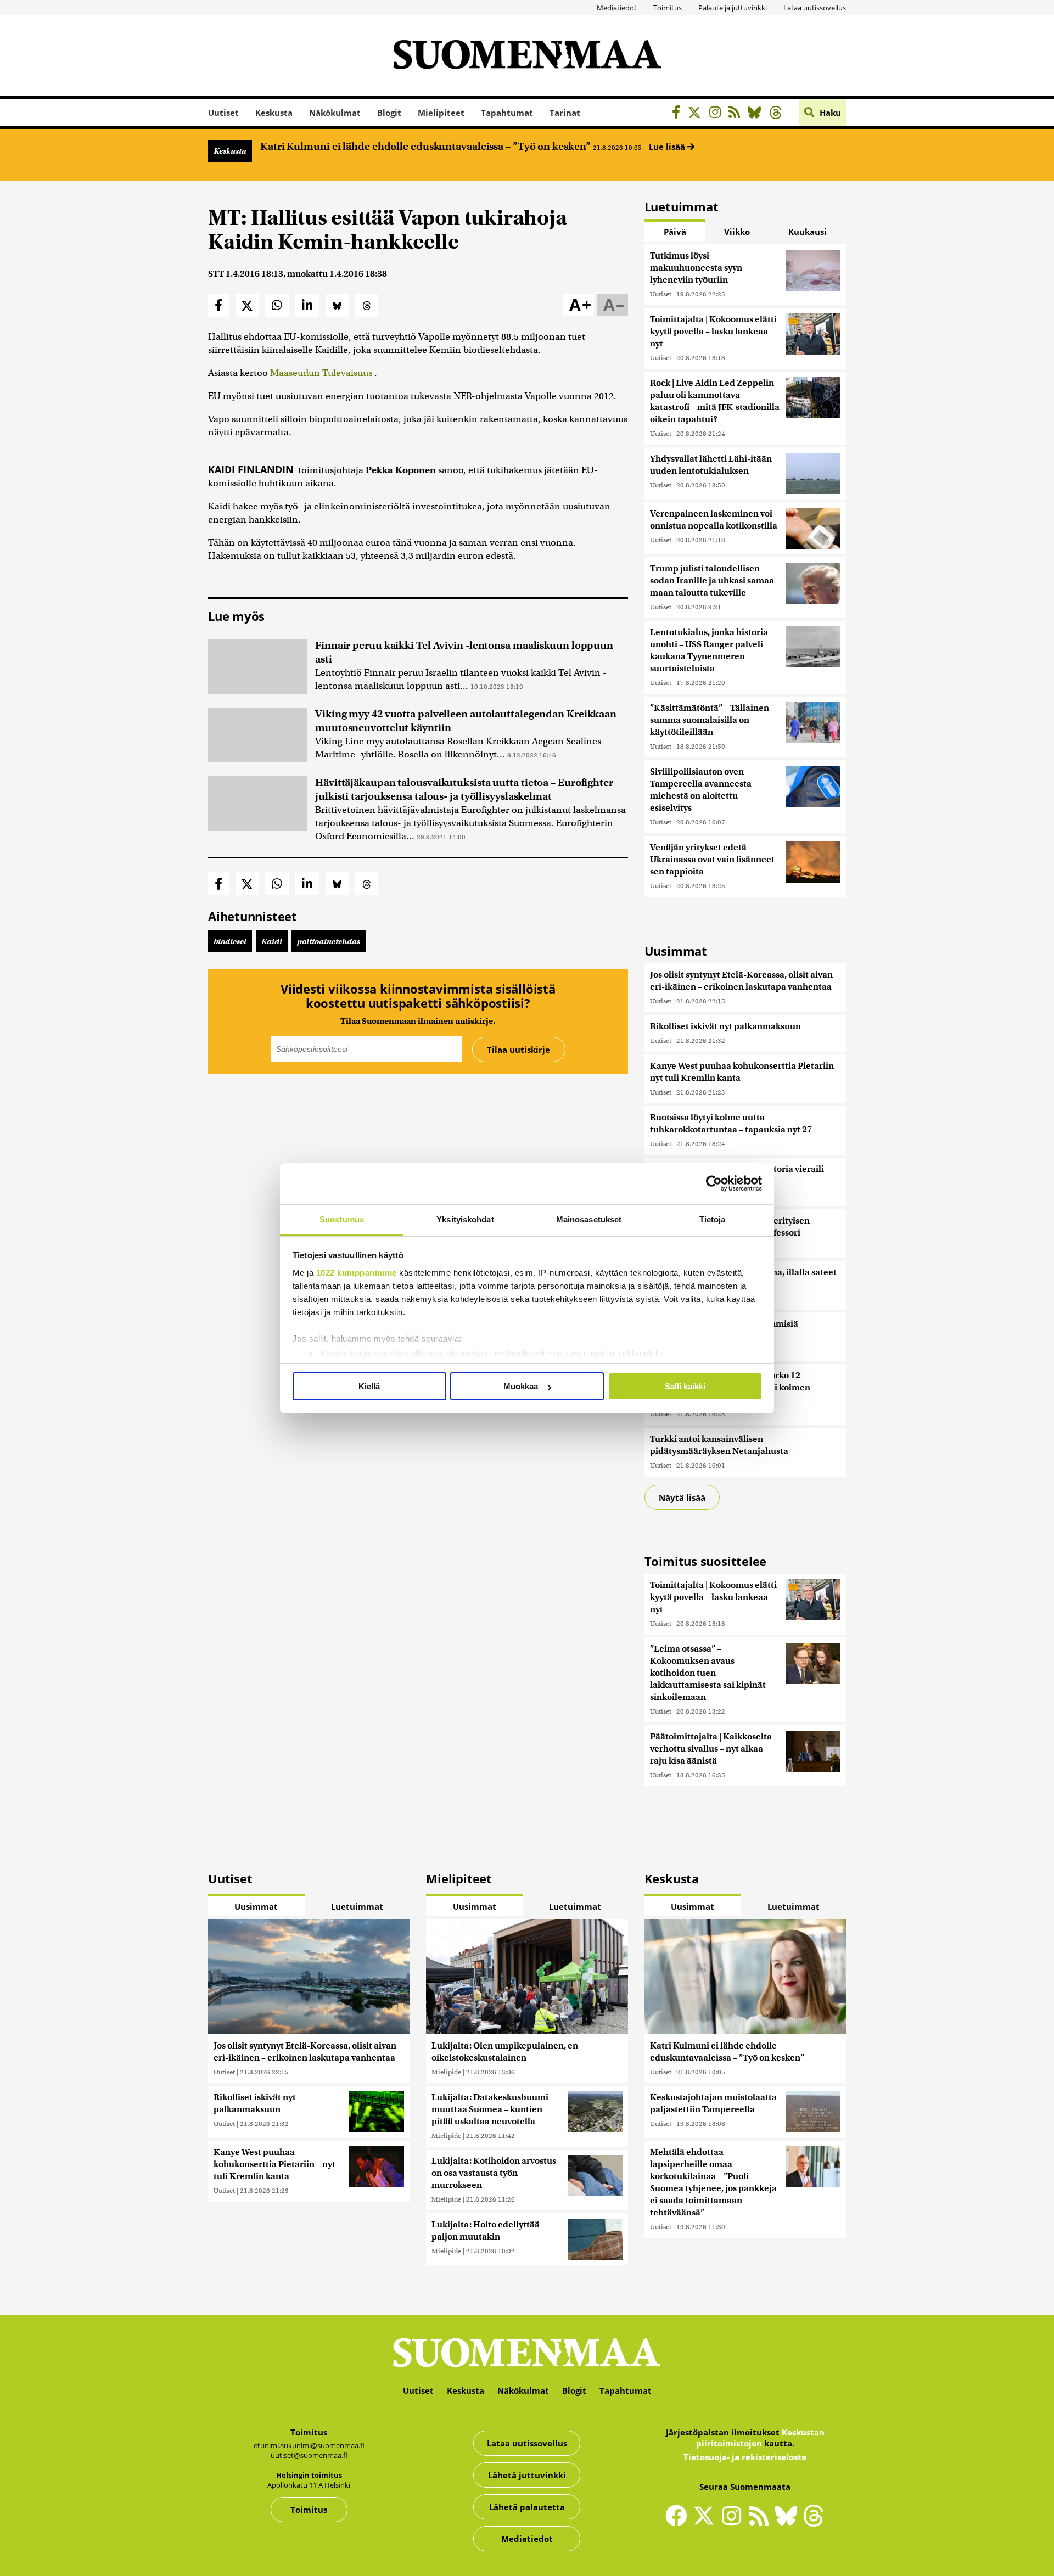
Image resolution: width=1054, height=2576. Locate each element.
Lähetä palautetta (527, 2507)
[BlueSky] (757, 114)
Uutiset (223, 113)
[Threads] (779, 114)
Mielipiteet (441, 113)
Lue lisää (668, 147)
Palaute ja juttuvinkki (733, 8)
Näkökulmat (335, 113)
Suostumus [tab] (342, 1219)
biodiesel (230, 941)
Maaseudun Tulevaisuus (321, 373)
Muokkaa (521, 1386)
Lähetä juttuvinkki (527, 2475)
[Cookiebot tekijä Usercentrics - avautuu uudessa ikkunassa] (714, 1183)
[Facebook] (679, 114)
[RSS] (737, 114)
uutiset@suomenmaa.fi (309, 2455)
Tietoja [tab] (713, 1219)
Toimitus (668, 8)
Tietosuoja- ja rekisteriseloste (745, 2457)
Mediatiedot (617, 8)
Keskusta (274, 113)
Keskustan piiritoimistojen (760, 2438)
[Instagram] (718, 114)
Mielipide (446, 2072)
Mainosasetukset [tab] (589, 1219)
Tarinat (565, 113)
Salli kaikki (685, 1386)
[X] (697, 114)
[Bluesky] (789, 2523)
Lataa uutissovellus (815, 8)
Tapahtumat (507, 113)
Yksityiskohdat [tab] (465, 1219)
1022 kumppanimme (357, 1273)
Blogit (389, 113)
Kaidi (272, 941)
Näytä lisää (682, 1497)
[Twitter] (707, 2523)
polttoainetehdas (329, 941)
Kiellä (369, 1386)
